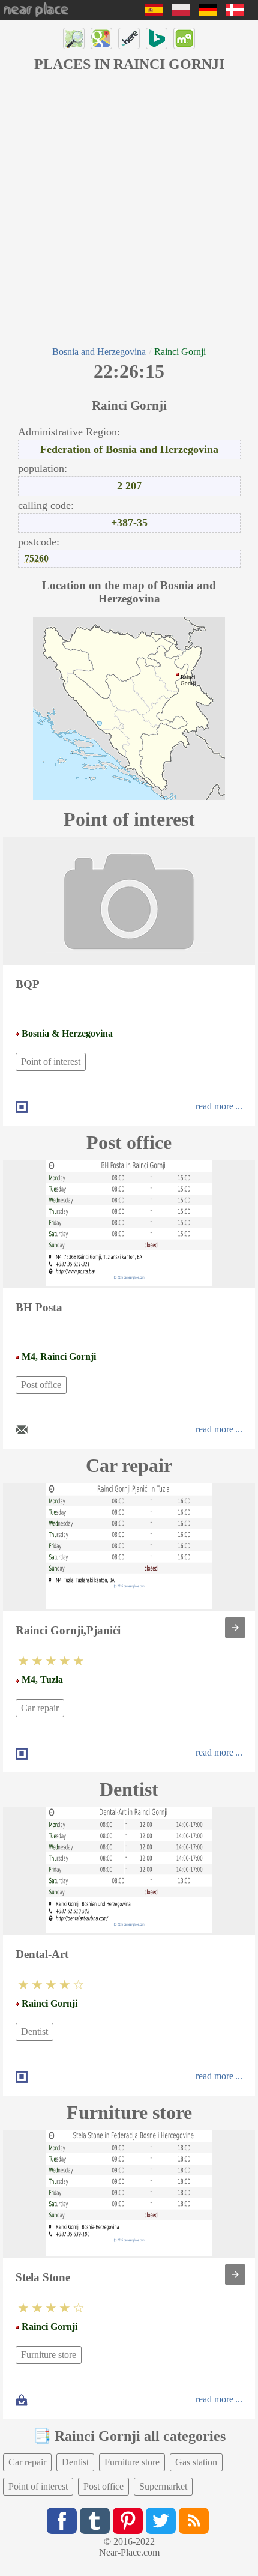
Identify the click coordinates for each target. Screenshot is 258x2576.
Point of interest (51, 1062)
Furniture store (49, 2355)
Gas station (196, 2462)
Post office (41, 1385)
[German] (208, 12)
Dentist (34, 2032)
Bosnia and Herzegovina (99, 352)
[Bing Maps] (157, 38)
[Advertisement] (129, 208)
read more (214, 1106)
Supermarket (163, 2486)
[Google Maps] (101, 38)
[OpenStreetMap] (74, 38)
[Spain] (154, 12)
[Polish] (181, 12)
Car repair (40, 1708)
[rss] (194, 2521)
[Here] (129, 38)
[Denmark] (235, 12)
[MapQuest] (184, 38)
